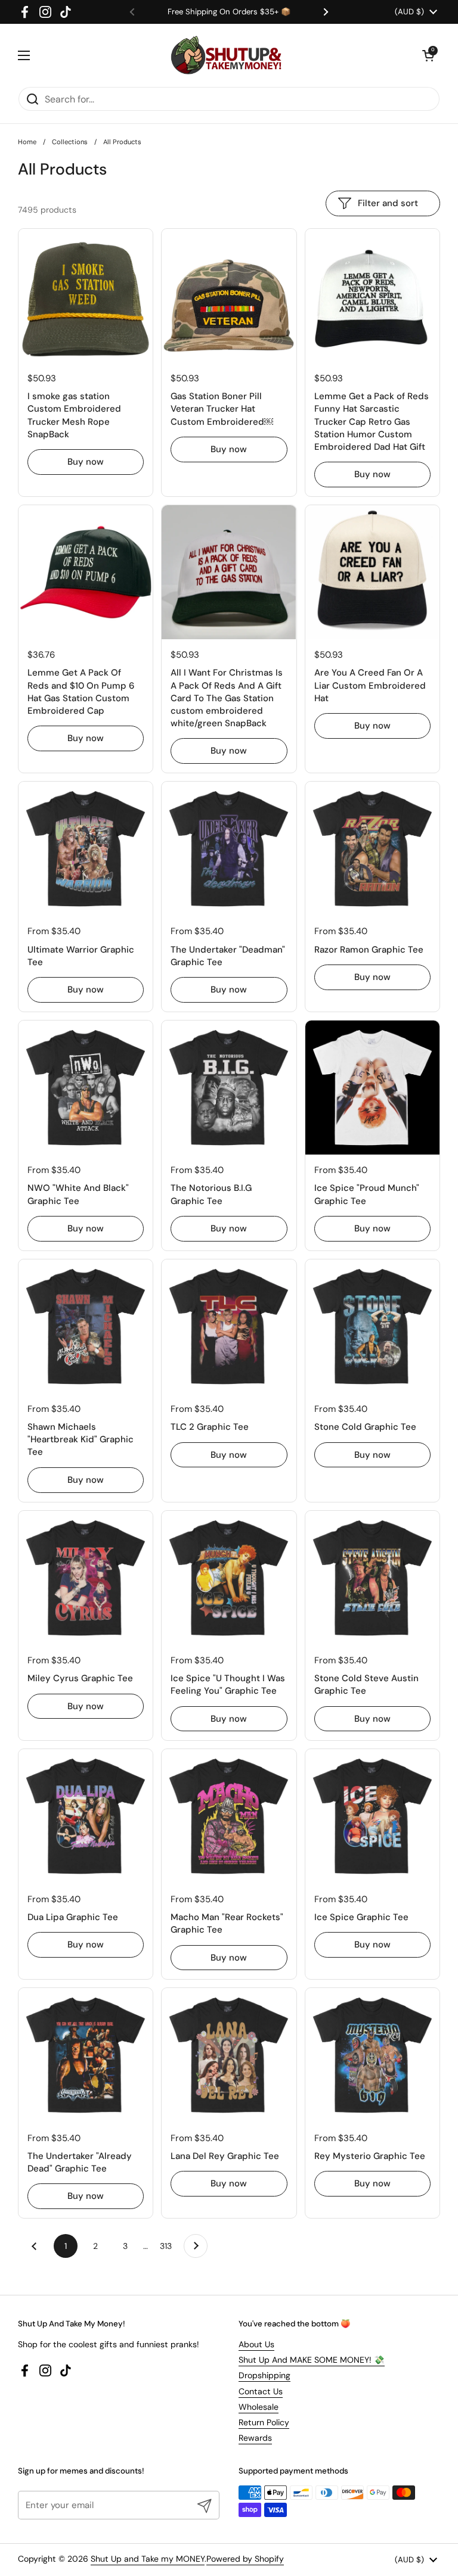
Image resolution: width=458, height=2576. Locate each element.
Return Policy (264, 2422)
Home (27, 142)
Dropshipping (264, 2375)
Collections (70, 142)
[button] (428, 55)
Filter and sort (388, 203)
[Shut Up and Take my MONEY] (226, 55)
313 (169, 2246)
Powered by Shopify (245, 2559)
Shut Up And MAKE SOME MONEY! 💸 (312, 2360)
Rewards (255, 2438)
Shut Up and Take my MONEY (148, 2559)
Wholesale (259, 2407)
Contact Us (261, 2391)
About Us (256, 2344)
